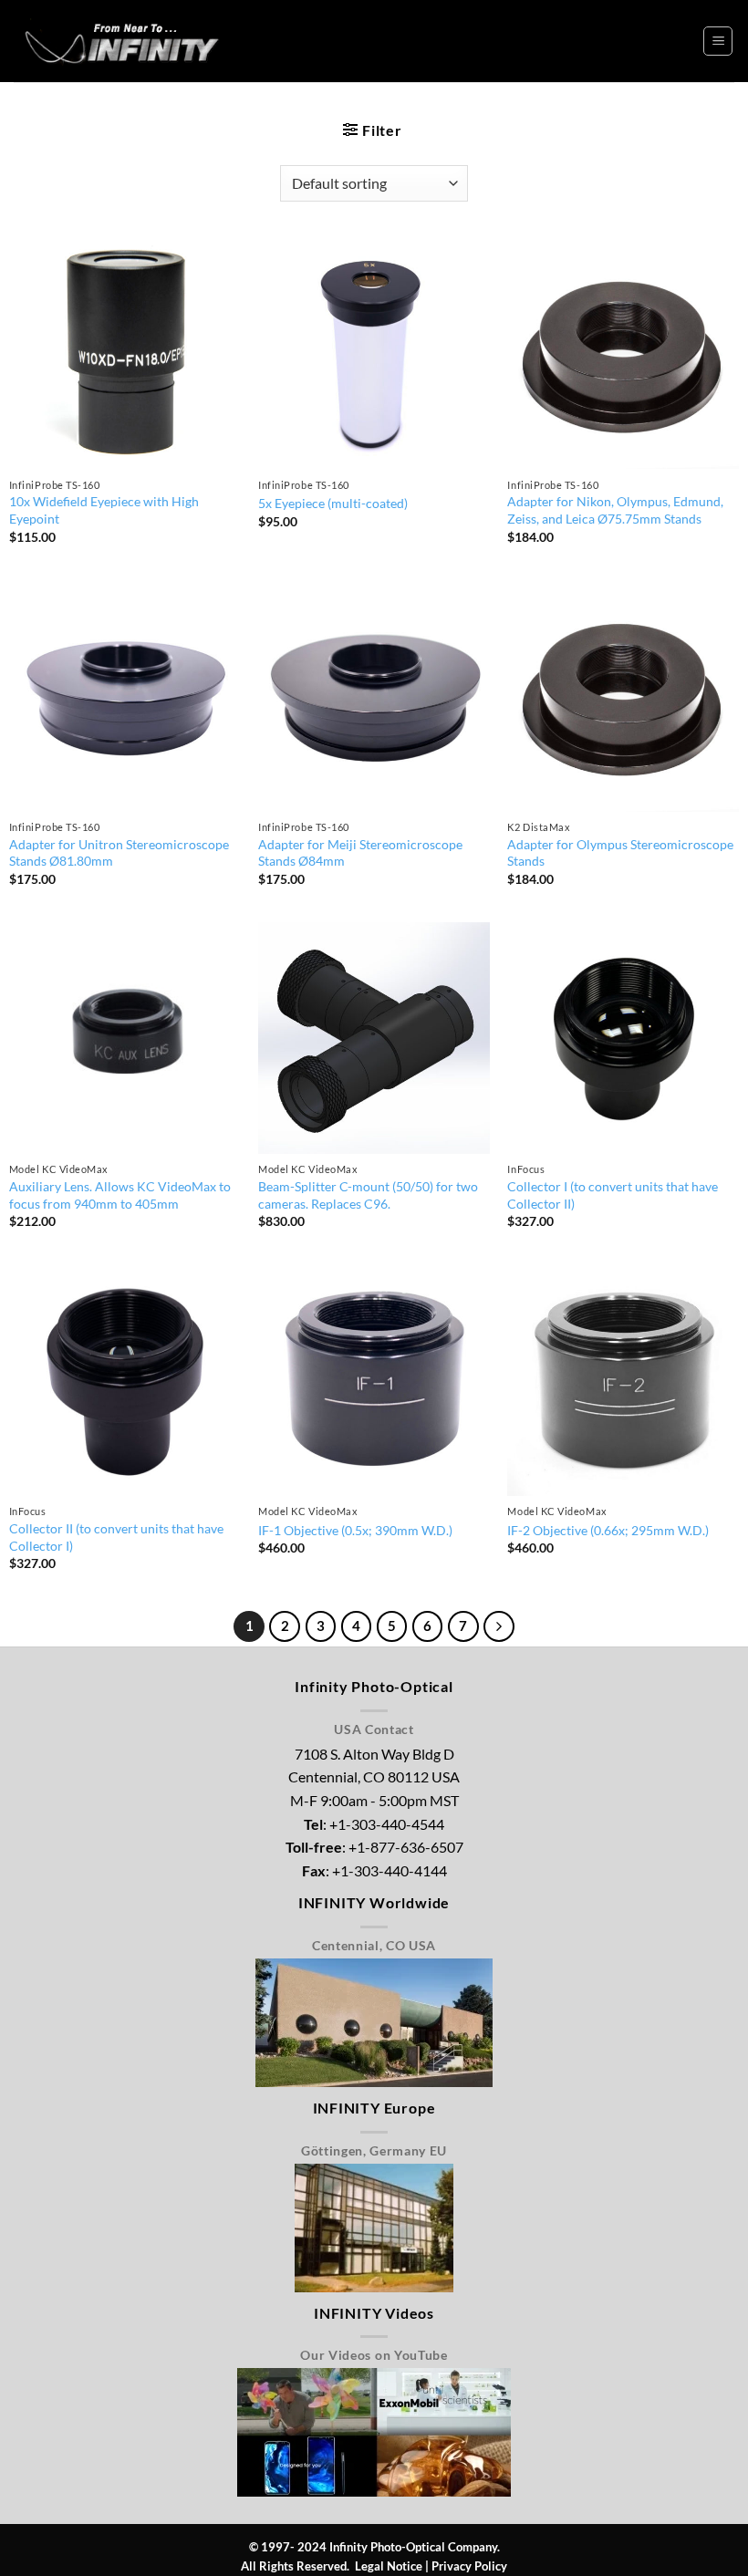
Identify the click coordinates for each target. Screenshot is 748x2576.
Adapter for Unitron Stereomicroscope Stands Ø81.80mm (119, 853)
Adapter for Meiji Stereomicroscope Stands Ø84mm (360, 853)
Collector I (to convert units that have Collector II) (613, 1195)
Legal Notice (389, 2566)
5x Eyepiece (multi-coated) (333, 503)
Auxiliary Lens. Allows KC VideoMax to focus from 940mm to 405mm (120, 1195)
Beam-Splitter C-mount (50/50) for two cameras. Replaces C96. (368, 1195)
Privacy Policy (469, 2566)
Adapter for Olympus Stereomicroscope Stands (620, 853)
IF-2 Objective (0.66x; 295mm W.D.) (608, 1530)
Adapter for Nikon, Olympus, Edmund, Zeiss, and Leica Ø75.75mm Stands (615, 510)
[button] (718, 41)
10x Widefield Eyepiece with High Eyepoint (104, 510)
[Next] (499, 1626)
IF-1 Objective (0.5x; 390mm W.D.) (355, 1530)
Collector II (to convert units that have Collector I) (116, 1537)
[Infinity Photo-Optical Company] (124, 41)
